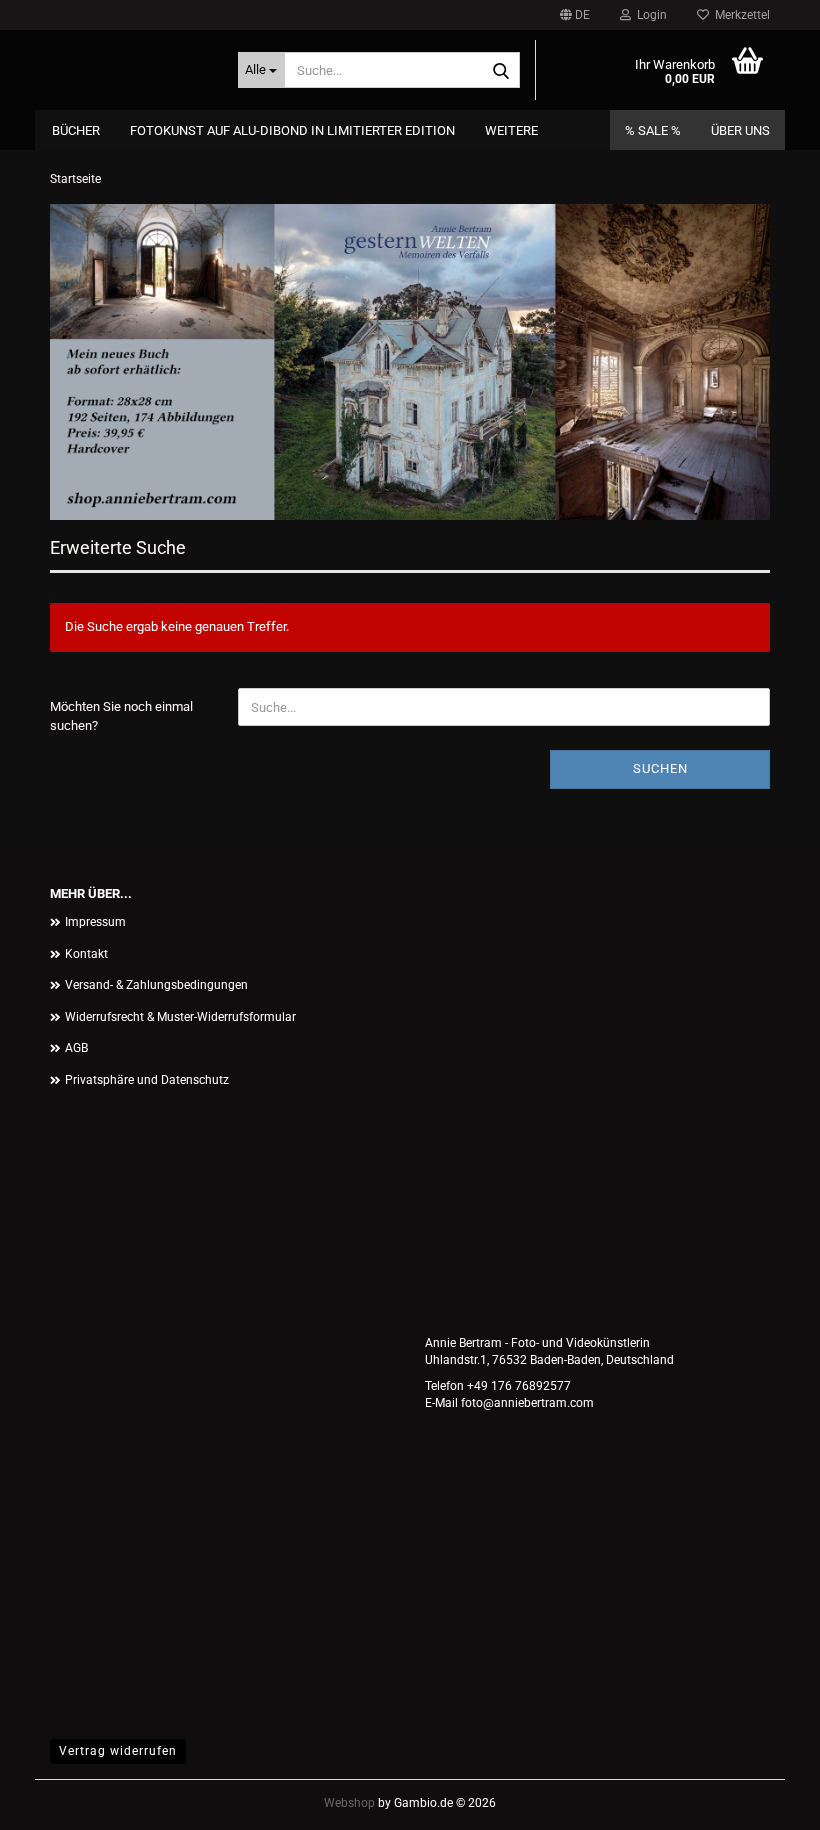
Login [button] (649, 15)
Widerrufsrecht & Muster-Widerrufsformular (180, 1017)
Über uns (740, 130)
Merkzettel (739, 15)
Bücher (76, 130)
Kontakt (86, 954)
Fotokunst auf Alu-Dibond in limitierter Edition (292, 130)
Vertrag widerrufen (118, 1751)
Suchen (660, 768)
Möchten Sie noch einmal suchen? (121, 716)
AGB (76, 1048)
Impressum (95, 922)
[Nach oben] (765, 1800)
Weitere (511, 130)
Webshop (349, 1803)
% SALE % (653, 130)
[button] (575, 15)
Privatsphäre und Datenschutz (147, 1080)
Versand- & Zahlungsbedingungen (156, 985)
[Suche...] (501, 71)
